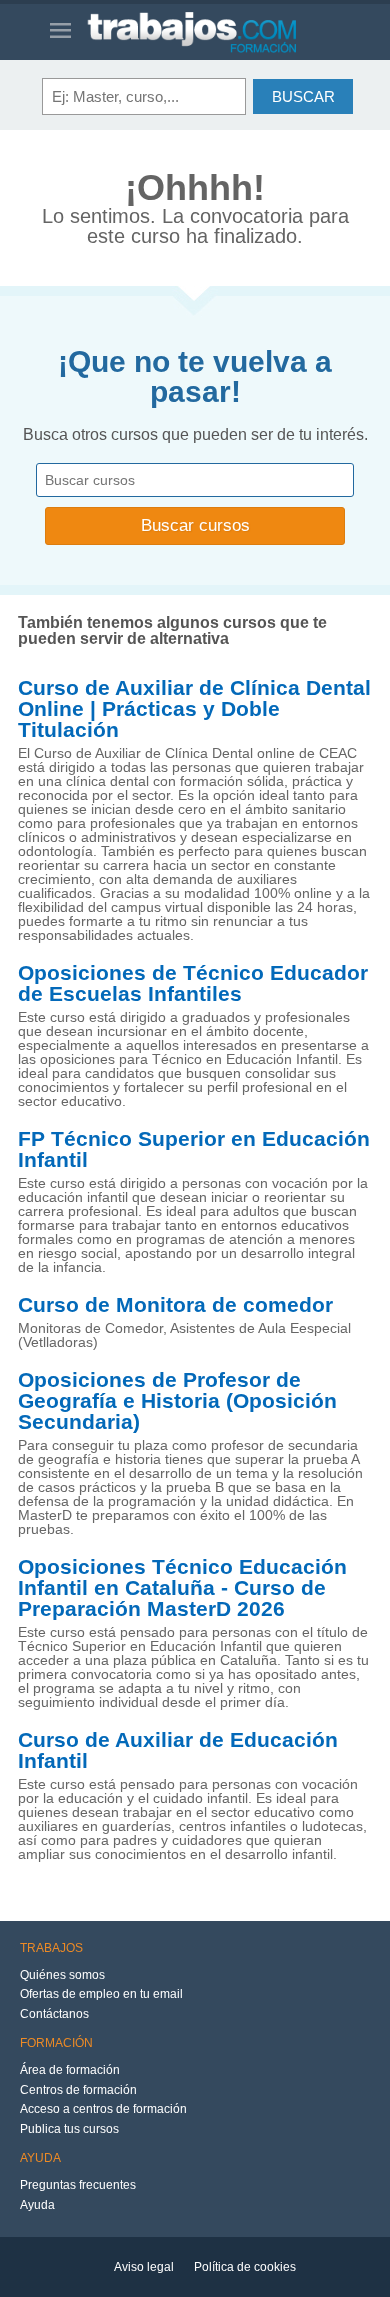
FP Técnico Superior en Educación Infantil (194, 1149)
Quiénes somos (62, 1975)
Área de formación (70, 2070)
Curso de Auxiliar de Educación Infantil (178, 1750)
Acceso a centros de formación (103, 2109)
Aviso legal (144, 2267)
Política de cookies (245, 2267)
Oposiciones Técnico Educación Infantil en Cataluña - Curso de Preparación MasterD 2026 (182, 1588)
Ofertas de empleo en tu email (101, 1994)
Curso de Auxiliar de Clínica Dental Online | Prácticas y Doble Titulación (194, 709)
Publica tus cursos (69, 2129)
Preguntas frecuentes (78, 2185)
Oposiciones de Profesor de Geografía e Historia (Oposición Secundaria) (177, 1401)
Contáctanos (54, 2014)
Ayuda (37, 2205)
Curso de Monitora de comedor (175, 1305)
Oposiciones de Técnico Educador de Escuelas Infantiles (193, 983)
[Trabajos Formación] (213, 32)
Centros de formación (78, 2090)
